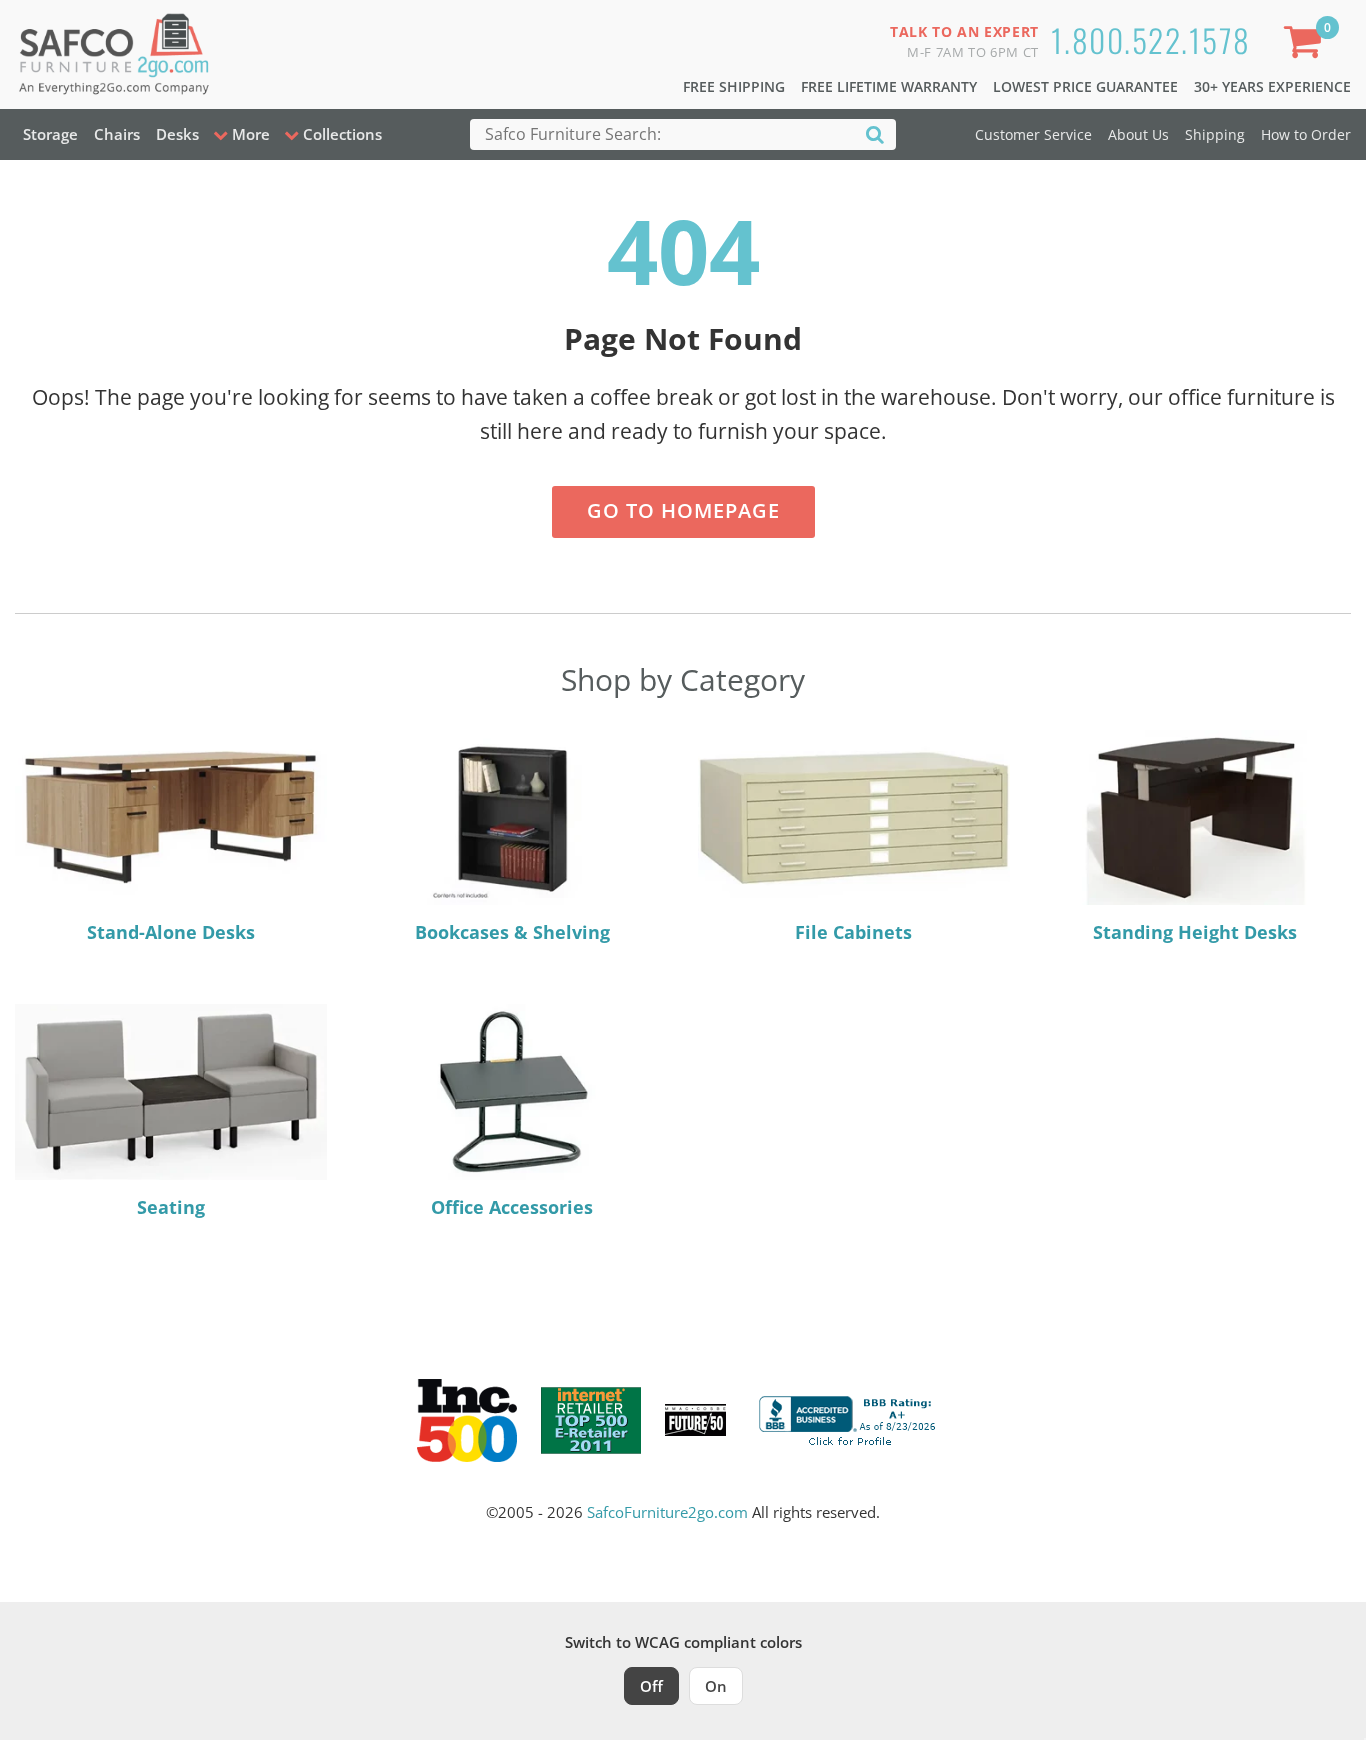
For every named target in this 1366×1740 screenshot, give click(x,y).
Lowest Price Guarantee (1085, 86)
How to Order (1306, 134)
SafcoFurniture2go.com (667, 1512)
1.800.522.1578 (1151, 39)
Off (651, 1686)
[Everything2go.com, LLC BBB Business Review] (850, 1418)
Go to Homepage (683, 510)
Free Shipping (734, 86)
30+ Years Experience (1272, 86)
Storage (50, 134)
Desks (177, 134)
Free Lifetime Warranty (889, 86)
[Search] (875, 133)
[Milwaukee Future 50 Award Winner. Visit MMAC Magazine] (695, 1420)
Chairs (117, 134)
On (716, 1686)
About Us (1138, 134)
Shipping (1215, 134)
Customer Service (1033, 134)
